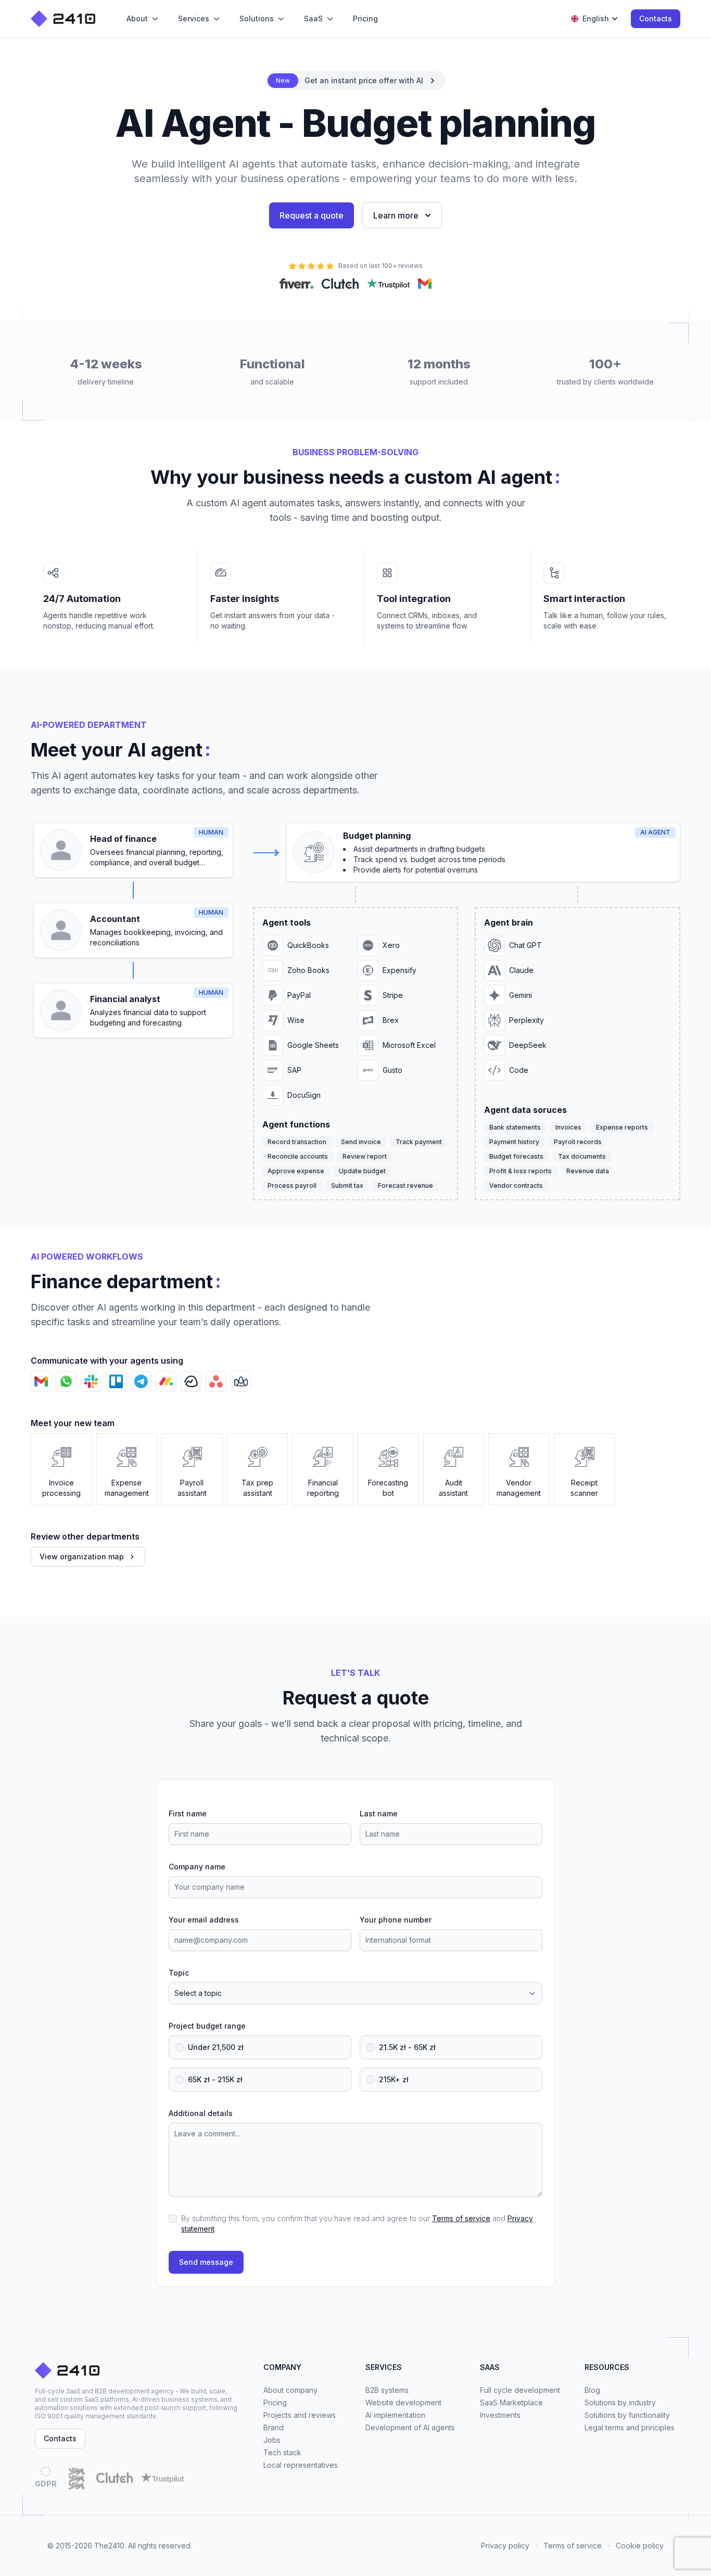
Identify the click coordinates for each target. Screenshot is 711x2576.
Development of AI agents (410, 2427)
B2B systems (387, 2390)
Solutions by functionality (627, 2415)
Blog (592, 2390)
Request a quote (312, 215)
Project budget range (207, 2026)
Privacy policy (505, 2546)
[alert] (356, 81)
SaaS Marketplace (511, 2402)
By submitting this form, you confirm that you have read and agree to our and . (357, 2223)
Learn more (396, 215)
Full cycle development (520, 2390)
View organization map (82, 1556)
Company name (197, 1867)
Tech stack (282, 2452)
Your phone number (396, 1920)
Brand (274, 2427)
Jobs (272, 2440)
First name (188, 1814)
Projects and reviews (300, 2415)
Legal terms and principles (630, 2427)
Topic (179, 1973)
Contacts (656, 18)
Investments (500, 2415)
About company (290, 2390)
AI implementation (395, 2415)
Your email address (204, 1920)
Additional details (201, 2113)
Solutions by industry (620, 2402)
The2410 (109, 2546)
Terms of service (461, 2218)
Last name (379, 1814)
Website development (403, 2402)
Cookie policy (640, 2546)
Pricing (275, 2402)
